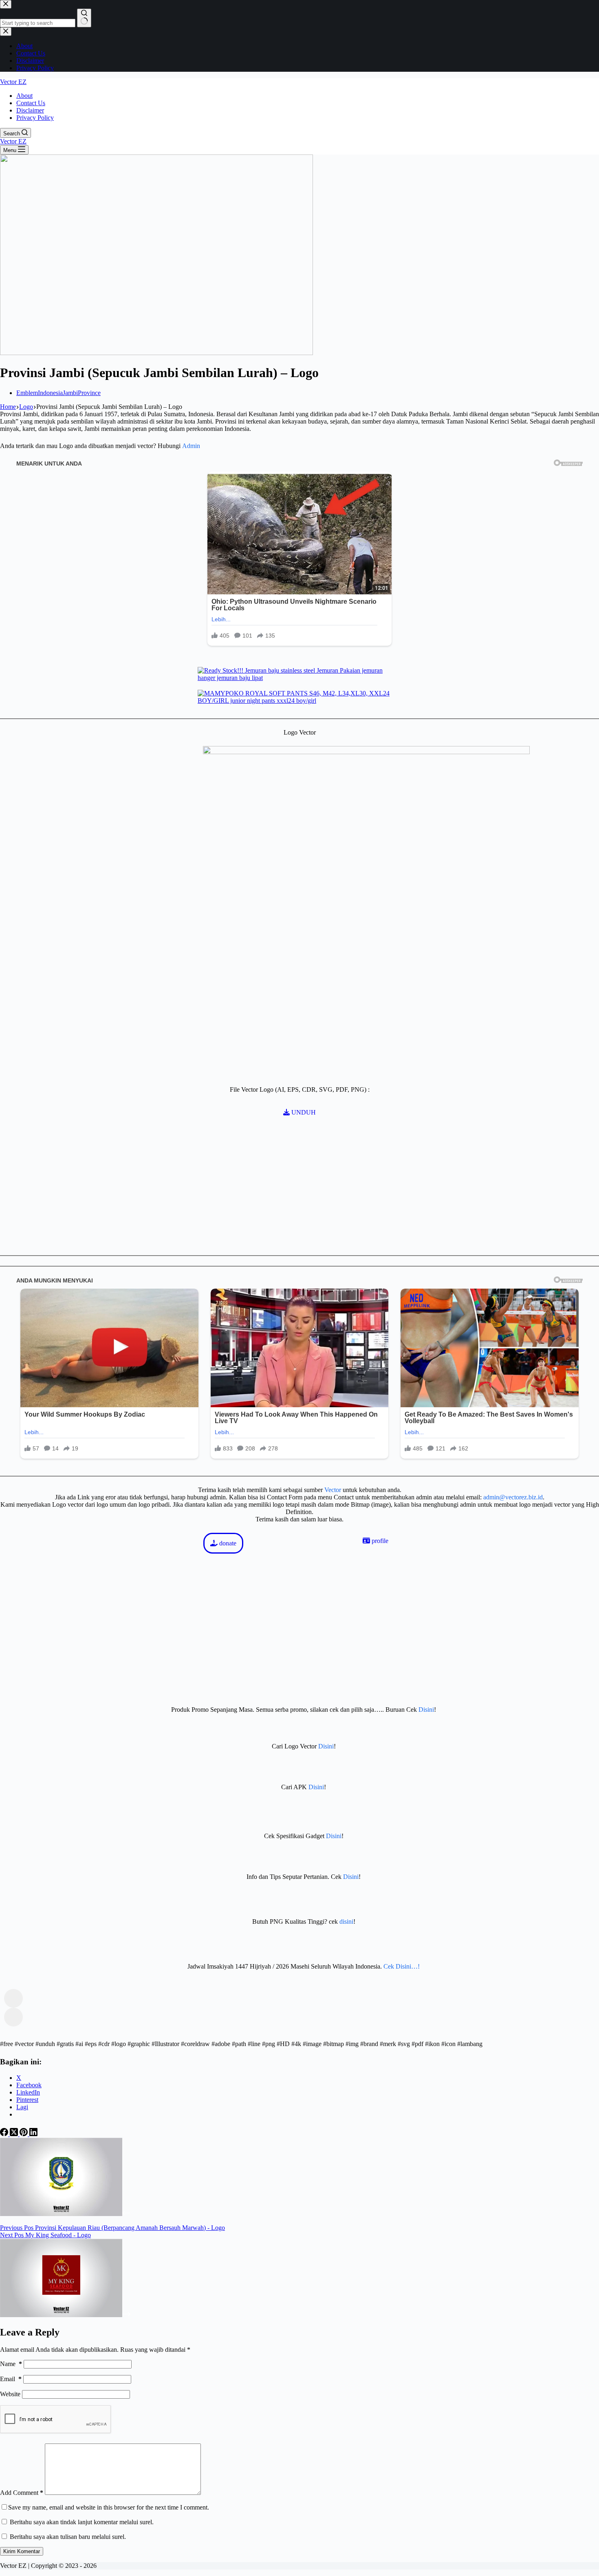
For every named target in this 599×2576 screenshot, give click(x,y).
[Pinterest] (24, 2134)
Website (10, 2394)
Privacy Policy (35, 118)
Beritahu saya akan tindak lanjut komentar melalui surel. (82, 2522)
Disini (426, 1710)
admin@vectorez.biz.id (513, 1497)
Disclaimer (30, 110)
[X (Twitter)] (15, 2134)
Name (11, 2364)
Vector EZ (13, 82)
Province (89, 393)
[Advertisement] (122, 1497)
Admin (191, 446)
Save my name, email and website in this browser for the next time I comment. (109, 2507)
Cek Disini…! (402, 1966)
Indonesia (50, 393)
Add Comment (22, 2493)
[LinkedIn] (33, 2134)
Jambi (70, 393)
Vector (333, 1490)
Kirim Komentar (22, 2551)
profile (379, 1541)
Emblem (27, 393)
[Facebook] (5, 2134)
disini (346, 1922)
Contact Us (31, 103)
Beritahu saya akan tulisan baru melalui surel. (68, 2537)
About (24, 96)
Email (11, 2379)
